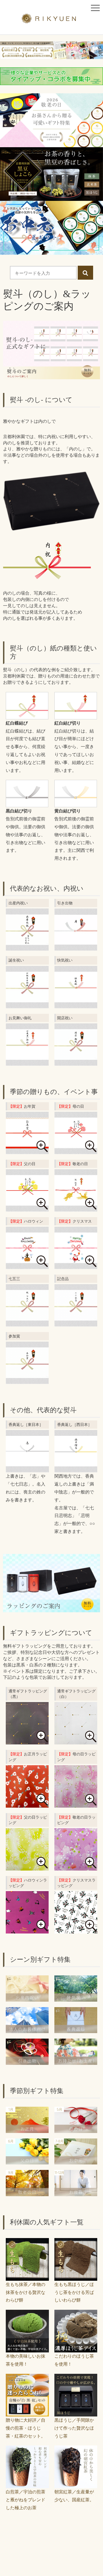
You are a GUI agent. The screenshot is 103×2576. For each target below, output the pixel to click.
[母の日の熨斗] (76, 1150)
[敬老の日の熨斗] (76, 1207)
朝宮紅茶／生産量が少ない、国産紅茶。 (74, 2496)
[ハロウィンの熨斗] (27, 1265)
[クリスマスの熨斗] (76, 1265)
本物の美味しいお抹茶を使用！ (26, 2360)
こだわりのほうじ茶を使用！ (74, 2360)
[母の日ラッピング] (76, 1803)
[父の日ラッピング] (27, 1866)
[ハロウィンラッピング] (27, 1929)
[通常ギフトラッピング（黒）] (27, 1740)
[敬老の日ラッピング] (76, 1866)
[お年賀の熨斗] (27, 1150)
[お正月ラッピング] (27, 1803)
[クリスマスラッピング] (76, 1929)
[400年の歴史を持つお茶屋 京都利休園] (51, 20)
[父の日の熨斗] (27, 1207)
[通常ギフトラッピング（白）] (76, 1740)
